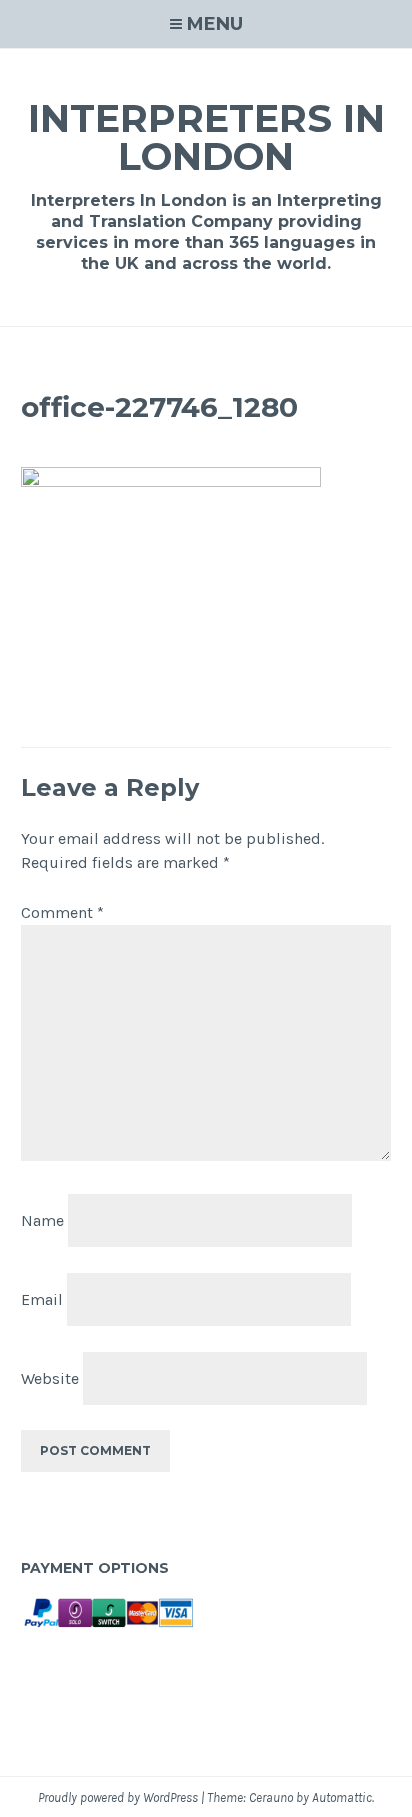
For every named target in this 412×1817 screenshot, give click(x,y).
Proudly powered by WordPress (118, 1797)
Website (50, 1377)
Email (42, 1299)
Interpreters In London (206, 137)
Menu (215, 24)
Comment (62, 912)
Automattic (342, 1797)
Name (42, 1220)
